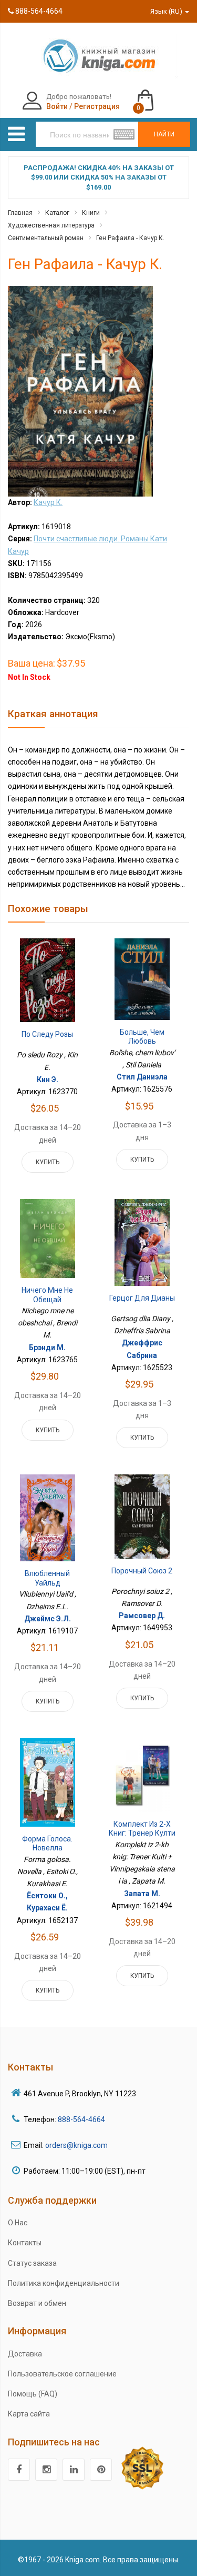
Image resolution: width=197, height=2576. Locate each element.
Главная (20, 213)
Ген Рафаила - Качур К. (130, 238)
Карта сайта (29, 2414)
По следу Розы (47, 1034)
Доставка (25, 2354)
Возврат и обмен (37, 2303)
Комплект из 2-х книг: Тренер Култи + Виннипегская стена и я (142, 1838)
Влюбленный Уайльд (47, 1578)
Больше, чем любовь (142, 1037)
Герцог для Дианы (142, 1298)
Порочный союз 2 (142, 1571)
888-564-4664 (38, 11)
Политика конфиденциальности (64, 2283)
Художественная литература (51, 225)
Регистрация (97, 106)
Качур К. (48, 502)
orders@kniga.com (76, 2145)
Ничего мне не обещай (47, 1295)
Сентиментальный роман (46, 238)
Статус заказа (32, 2263)
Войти (57, 106)
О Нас (18, 2223)
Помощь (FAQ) (33, 2394)
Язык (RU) (167, 11)
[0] (156, 95)
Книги (91, 213)
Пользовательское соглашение (62, 2374)
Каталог (57, 213)
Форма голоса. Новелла (47, 1844)
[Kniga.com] (99, 55)
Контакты (25, 2243)
